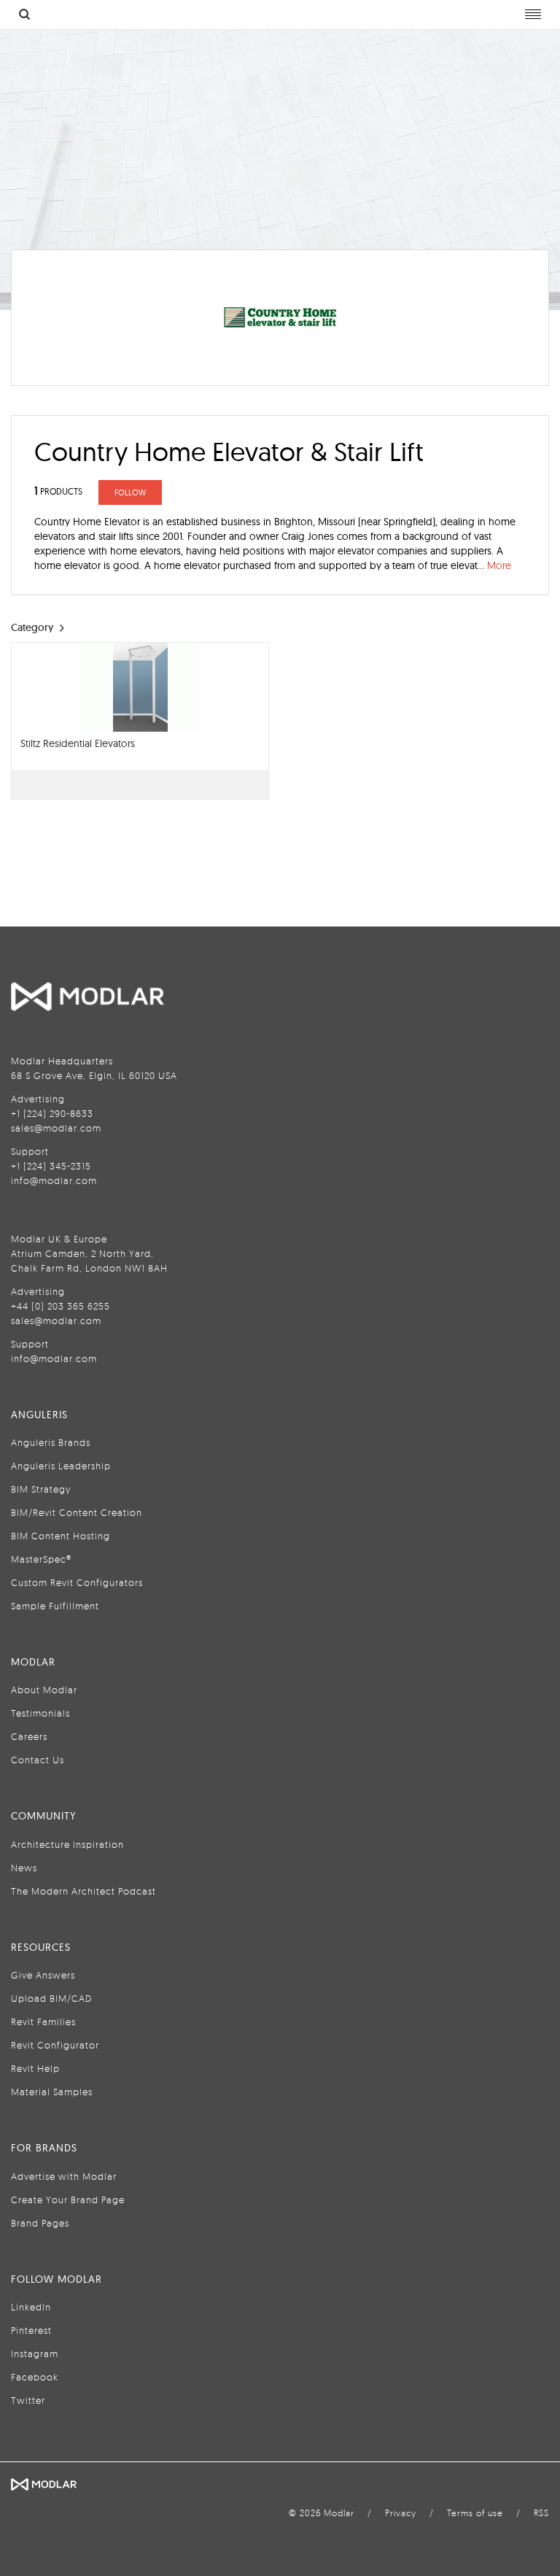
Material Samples (52, 2092)
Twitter (28, 2400)
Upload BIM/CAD (51, 1998)
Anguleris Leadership (61, 1466)
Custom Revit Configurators (77, 1582)
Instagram (35, 2353)
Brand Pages (40, 2223)
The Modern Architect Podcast (83, 1891)
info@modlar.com (54, 1180)
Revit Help (35, 2068)
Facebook (35, 2377)
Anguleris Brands (51, 1442)
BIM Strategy (41, 1489)
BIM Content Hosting (61, 1536)
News (24, 1868)
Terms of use (475, 2513)
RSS (541, 2513)
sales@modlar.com (56, 1128)
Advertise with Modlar (64, 2176)
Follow (130, 492)
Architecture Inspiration (67, 1844)
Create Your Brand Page (68, 2200)
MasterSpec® (41, 1559)
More (499, 565)
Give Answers (43, 1975)
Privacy (401, 2513)
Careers (29, 1736)
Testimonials (40, 1713)
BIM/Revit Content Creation (77, 1512)
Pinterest (31, 2330)
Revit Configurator (55, 2045)
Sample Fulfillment (55, 1606)
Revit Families (43, 2022)
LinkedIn (31, 2307)
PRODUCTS (58, 491)
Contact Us (38, 1760)
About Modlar (44, 1690)
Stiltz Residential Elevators (78, 743)
